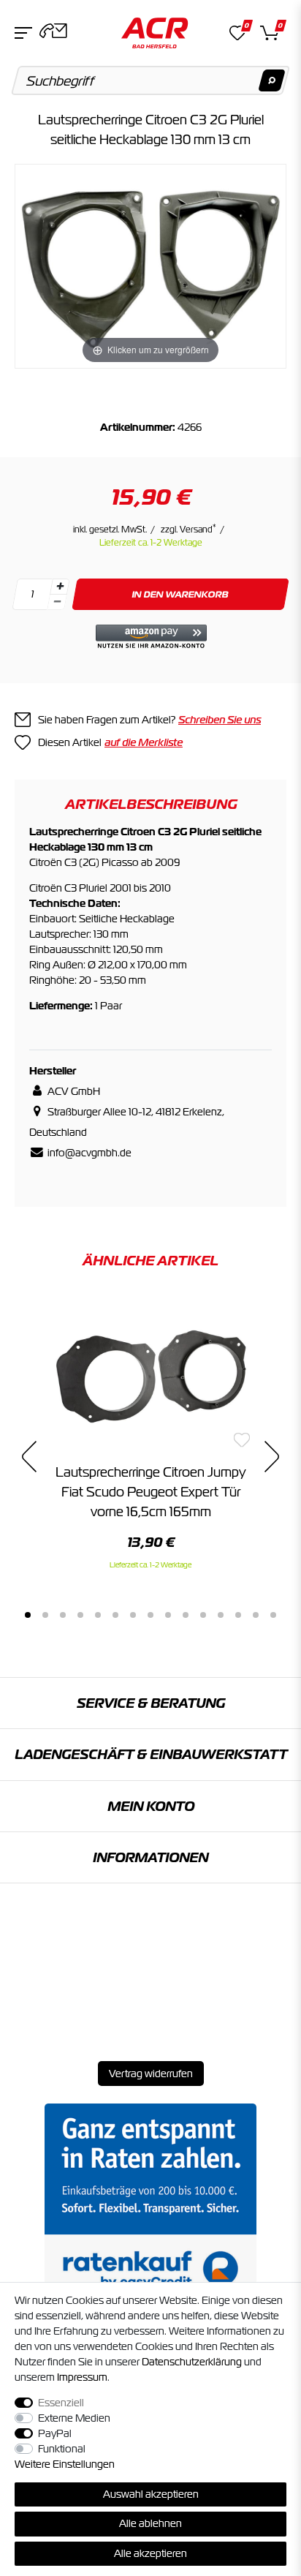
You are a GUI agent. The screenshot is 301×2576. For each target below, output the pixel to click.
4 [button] (80, 1615)
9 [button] (168, 1615)
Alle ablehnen (150, 2523)
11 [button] (203, 1615)
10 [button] (186, 1615)
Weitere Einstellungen (65, 2464)
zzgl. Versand (188, 530)
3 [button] (63, 1615)
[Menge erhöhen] (60, 587)
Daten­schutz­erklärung (192, 2362)
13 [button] (238, 1615)
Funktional (62, 2449)
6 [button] (115, 1615)
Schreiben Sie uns (220, 720)
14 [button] (256, 1615)
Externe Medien (74, 2418)
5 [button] (98, 1615)
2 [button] (45, 1615)
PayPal (55, 2433)
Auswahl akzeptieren (151, 2494)
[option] (150, 1434)
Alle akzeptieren (150, 2553)
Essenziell (61, 2403)
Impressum (82, 2377)
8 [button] (150, 1615)
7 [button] (133, 1615)
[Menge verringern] (57, 602)
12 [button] (221, 1615)
